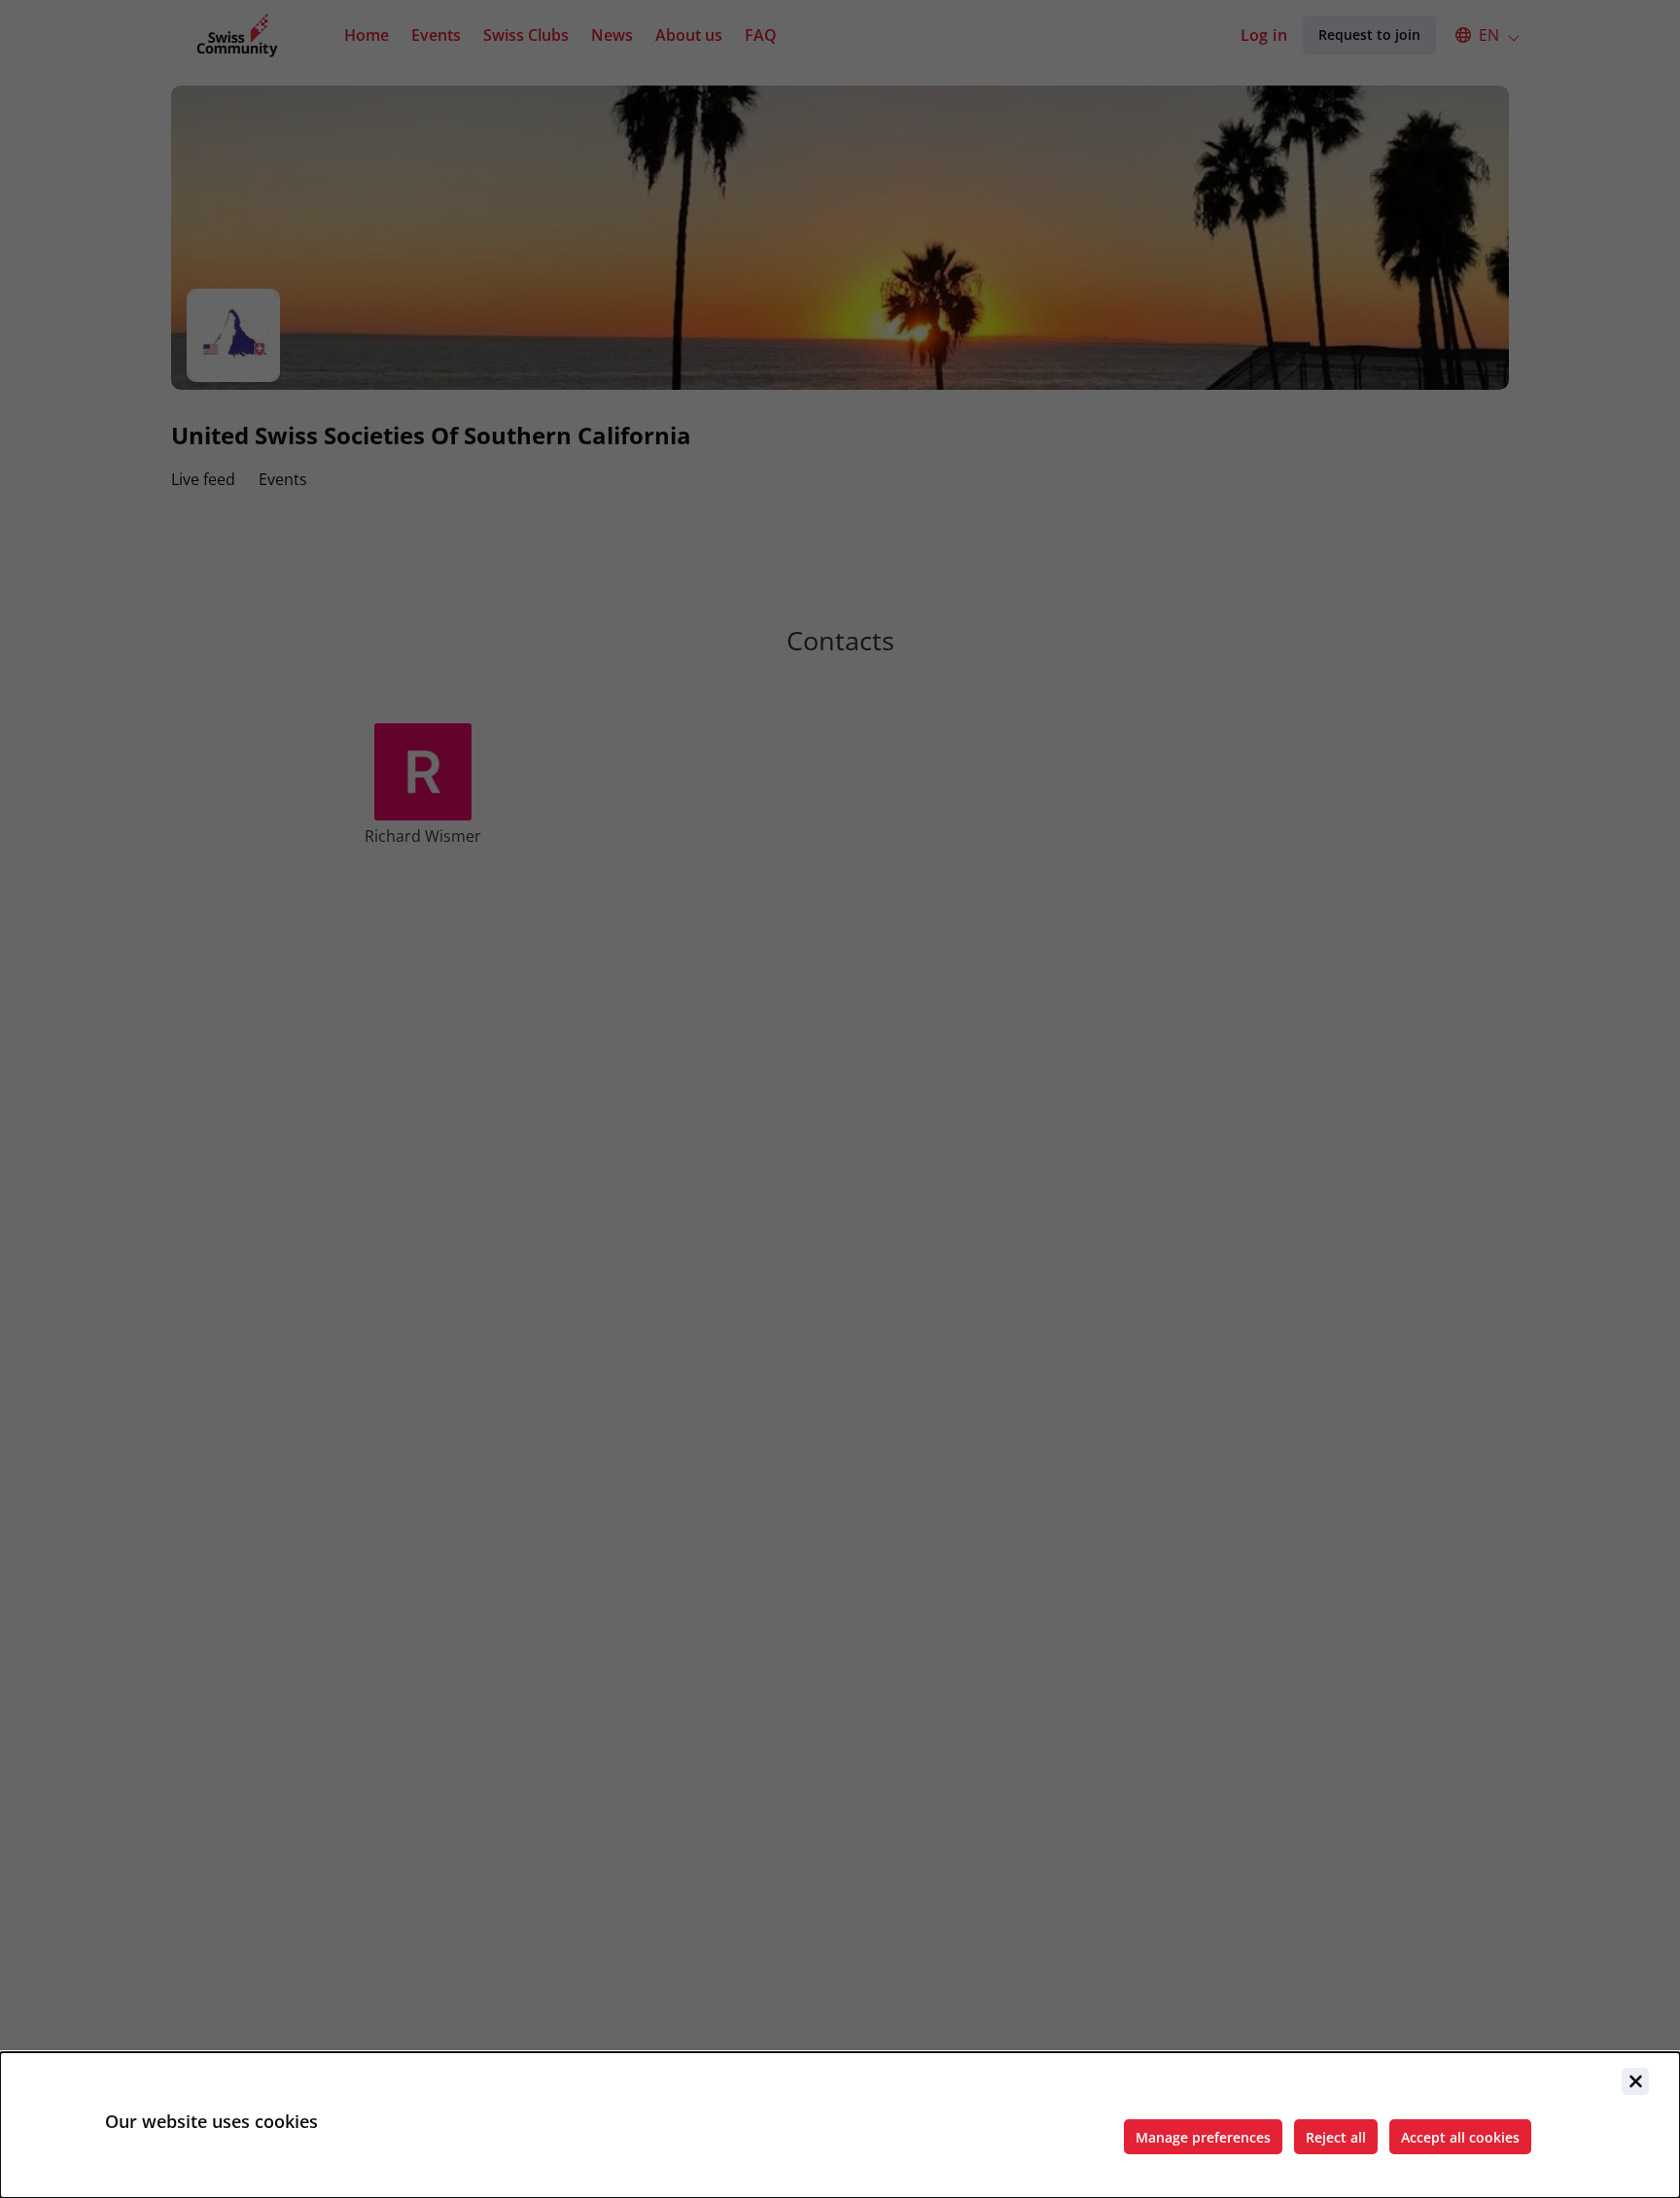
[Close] (1635, 2081)
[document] (840, 2125)
